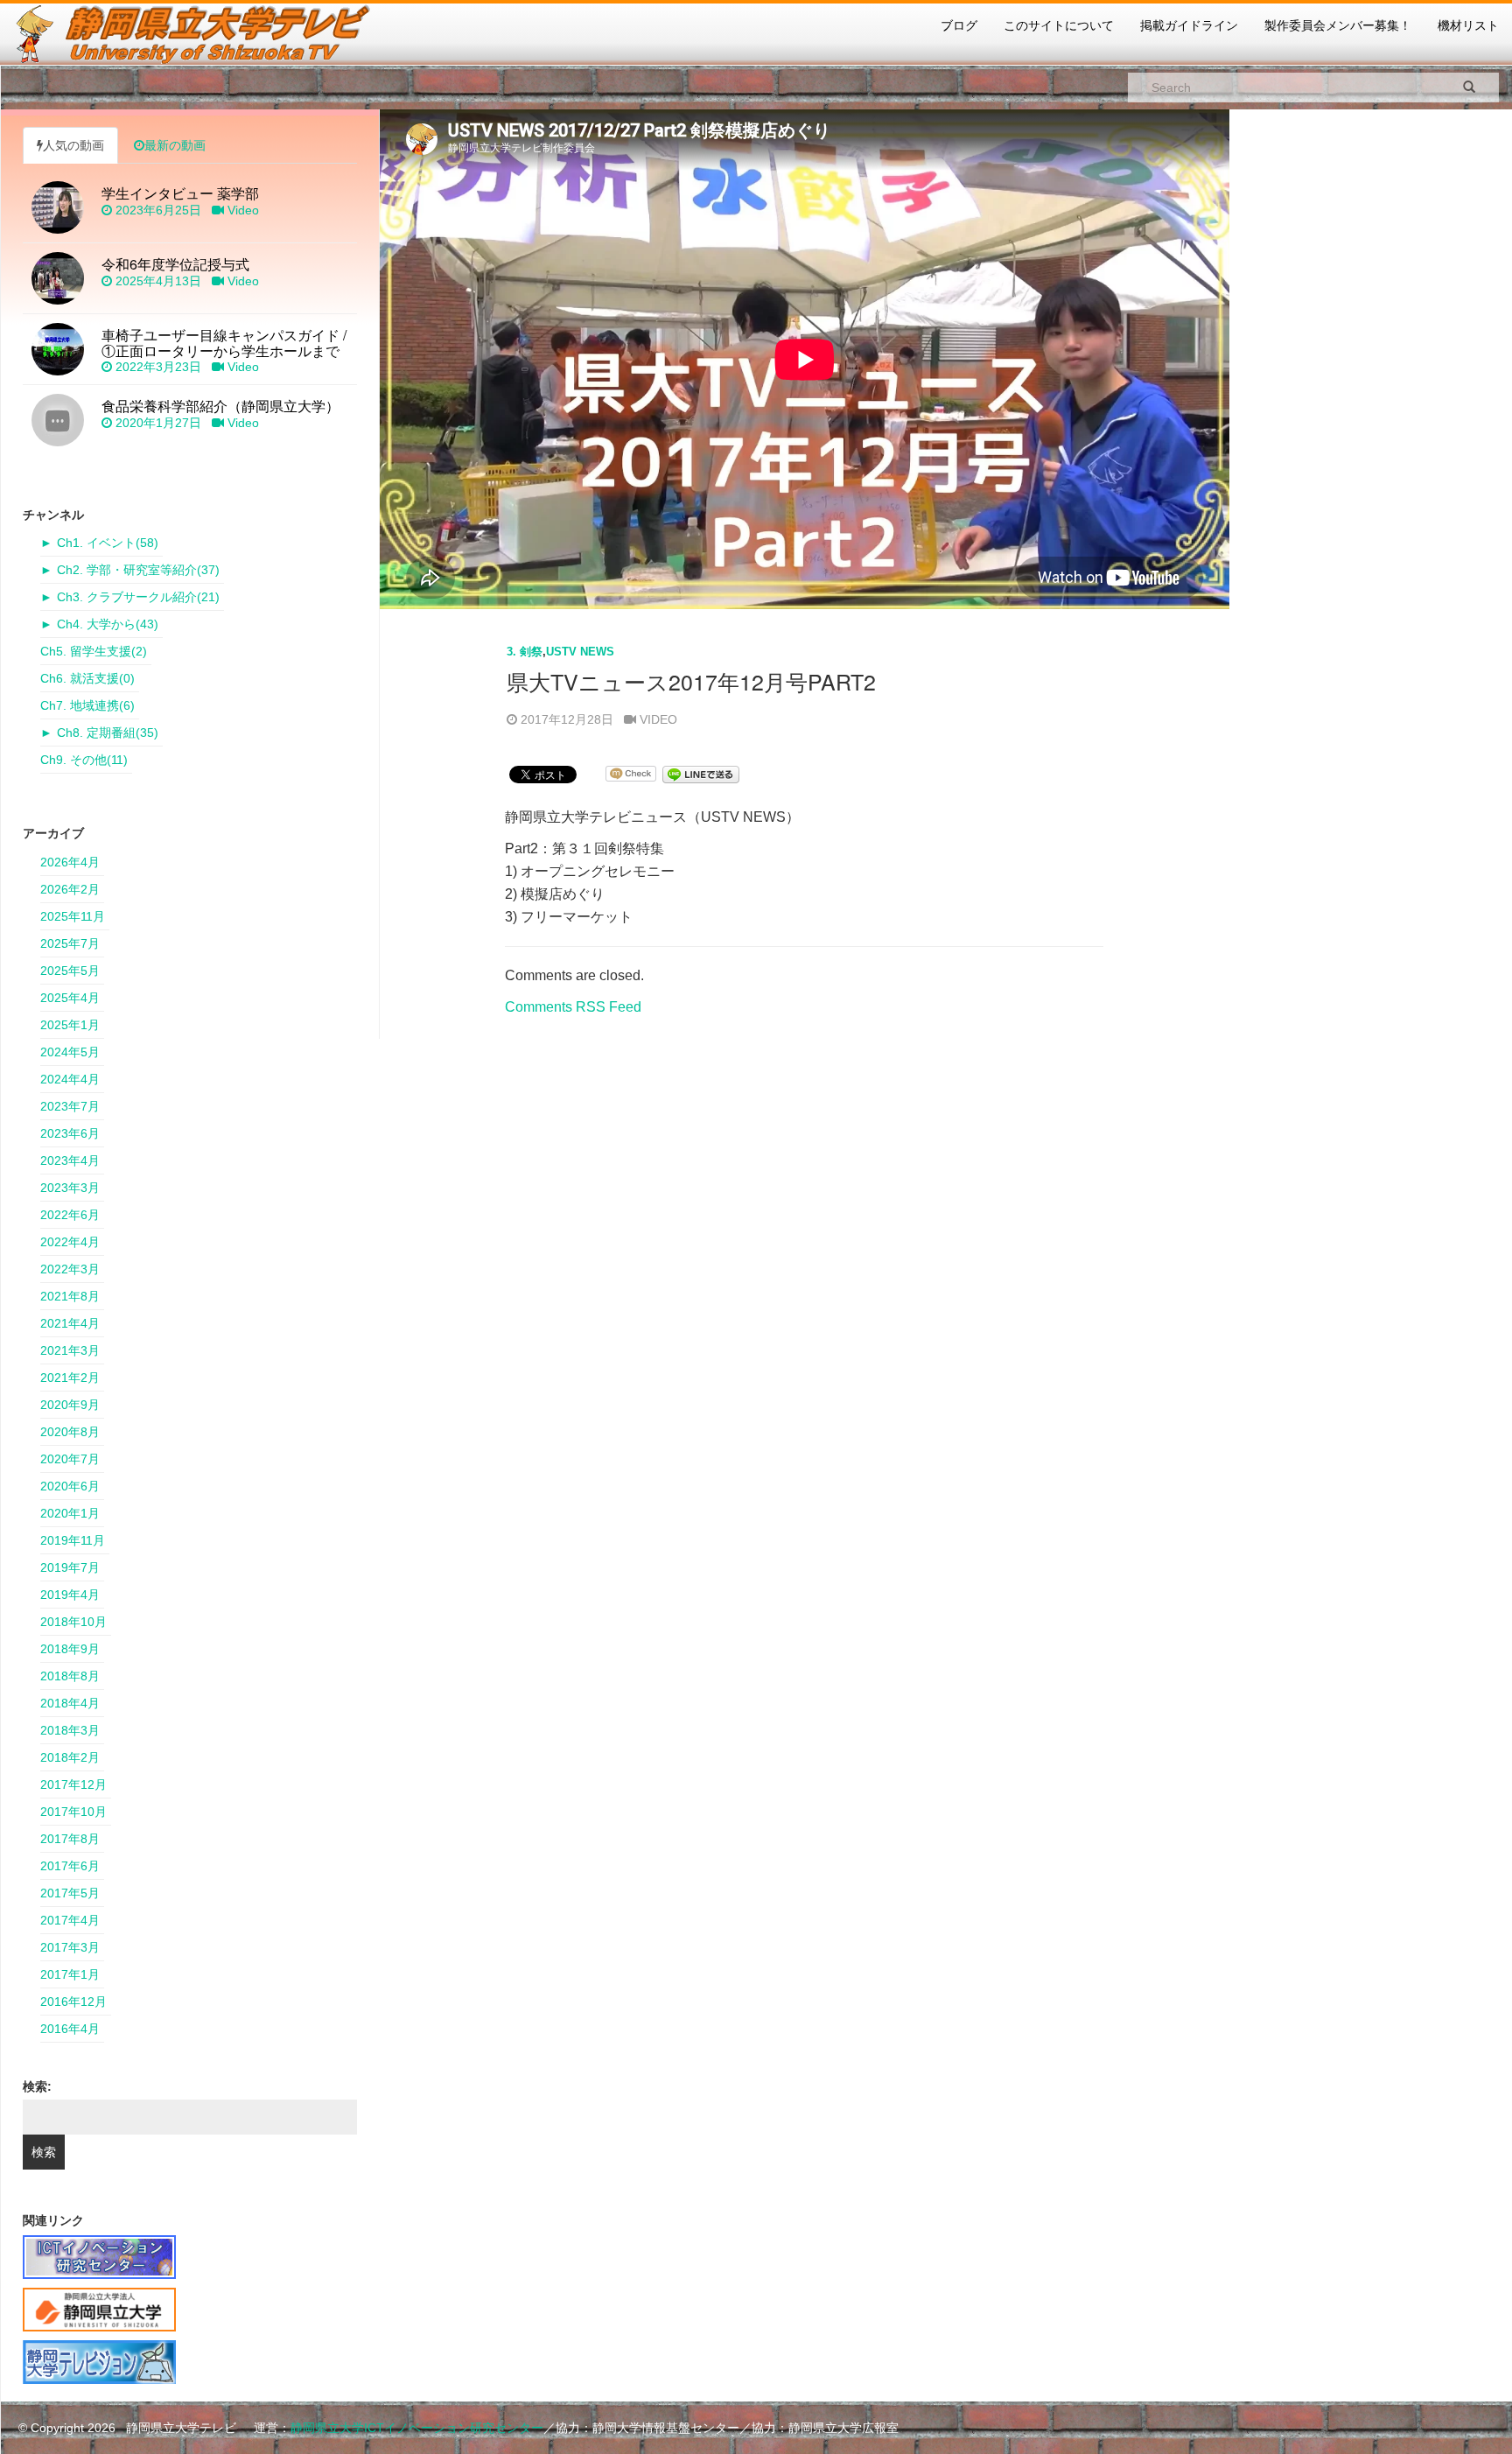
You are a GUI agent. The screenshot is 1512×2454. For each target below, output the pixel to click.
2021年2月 (70, 1378)
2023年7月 (70, 1106)
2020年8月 (70, 1432)
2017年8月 (70, 1839)
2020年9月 (70, 1405)
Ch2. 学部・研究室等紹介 (138, 570)
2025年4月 (70, 998)
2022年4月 (70, 1242)
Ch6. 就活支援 (87, 678)
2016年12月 (73, 2002)
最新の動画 (175, 145)
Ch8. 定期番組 (108, 733)
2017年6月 (70, 1866)
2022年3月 (70, 1269)
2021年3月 (70, 1350)
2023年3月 (70, 1188)
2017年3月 (70, 1947)
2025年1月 (70, 1025)
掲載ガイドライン (1189, 25)
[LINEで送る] (701, 773)
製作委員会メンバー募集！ (1338, 25)
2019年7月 (70, 1567)
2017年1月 (70, 1974)
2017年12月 (73, 1784)
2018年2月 (70, 1757)
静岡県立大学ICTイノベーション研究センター (417, 2428)
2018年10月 (73, 1622)
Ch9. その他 (84, 760)
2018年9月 (70, 1649)
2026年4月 (70, 862)
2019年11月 (73, 1540)
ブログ (959, 25)
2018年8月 (70, 1676)
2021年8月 (70, 1296)
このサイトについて (1059, 25)
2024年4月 (70, 1079)
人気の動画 (73, 145)
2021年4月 (70, 1323)
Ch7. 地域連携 (87, 705)
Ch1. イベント (108, 543)
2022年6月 (70, 1215)
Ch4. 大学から (108, 624)
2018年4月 (70, 1703)
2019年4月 (70, 1595)
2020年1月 (70, 1513)
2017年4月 (70, 1920)
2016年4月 (70, 2029)
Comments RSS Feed (573, 1007)
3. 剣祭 (525, 652)
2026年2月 (70, 889)
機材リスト (1468, 25)
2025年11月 (73, 916)
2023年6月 (70, 1133)
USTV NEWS (580, 652)
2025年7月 (70, 943)
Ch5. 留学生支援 (94, 651)
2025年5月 (70, 971)
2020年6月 (70, 1486)
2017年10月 (73, 1812)
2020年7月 (70, 1459)
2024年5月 (70, 1052)
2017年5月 (70, 1893)
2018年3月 (70, 1730)
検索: (37, 2086)
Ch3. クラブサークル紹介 (138, 597)
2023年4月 (70, 1160)
